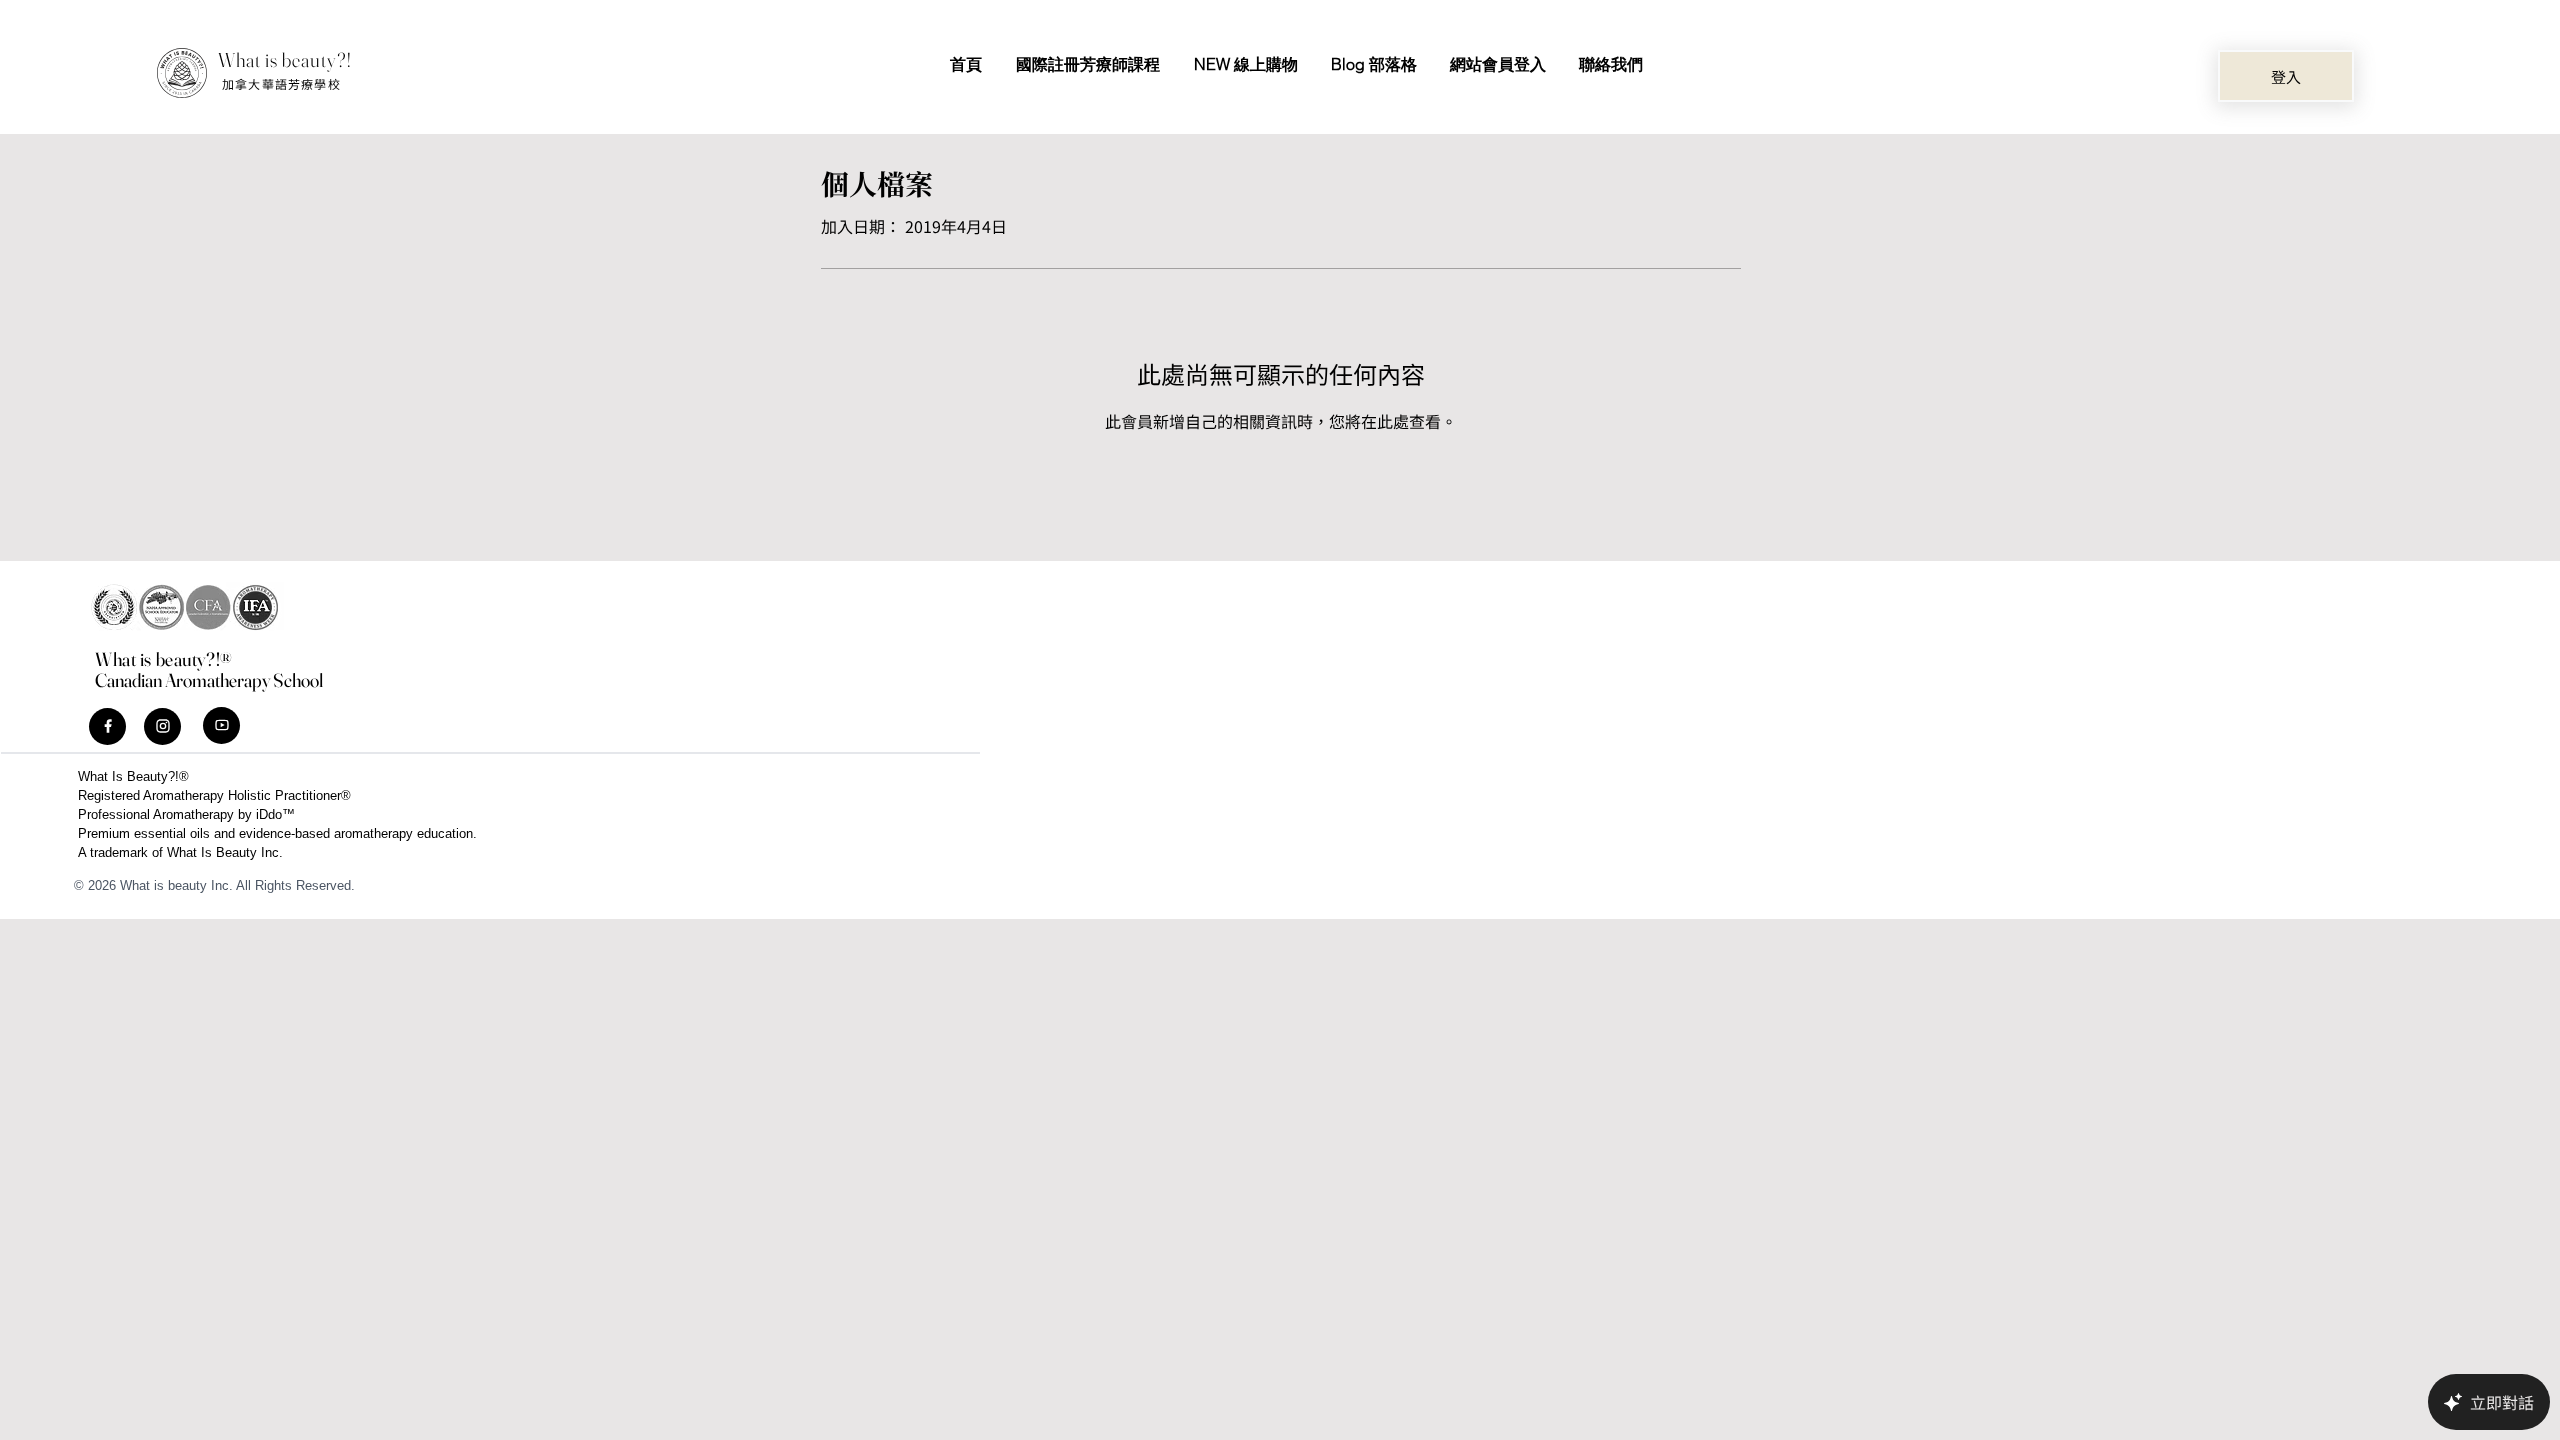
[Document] (107, 726)
